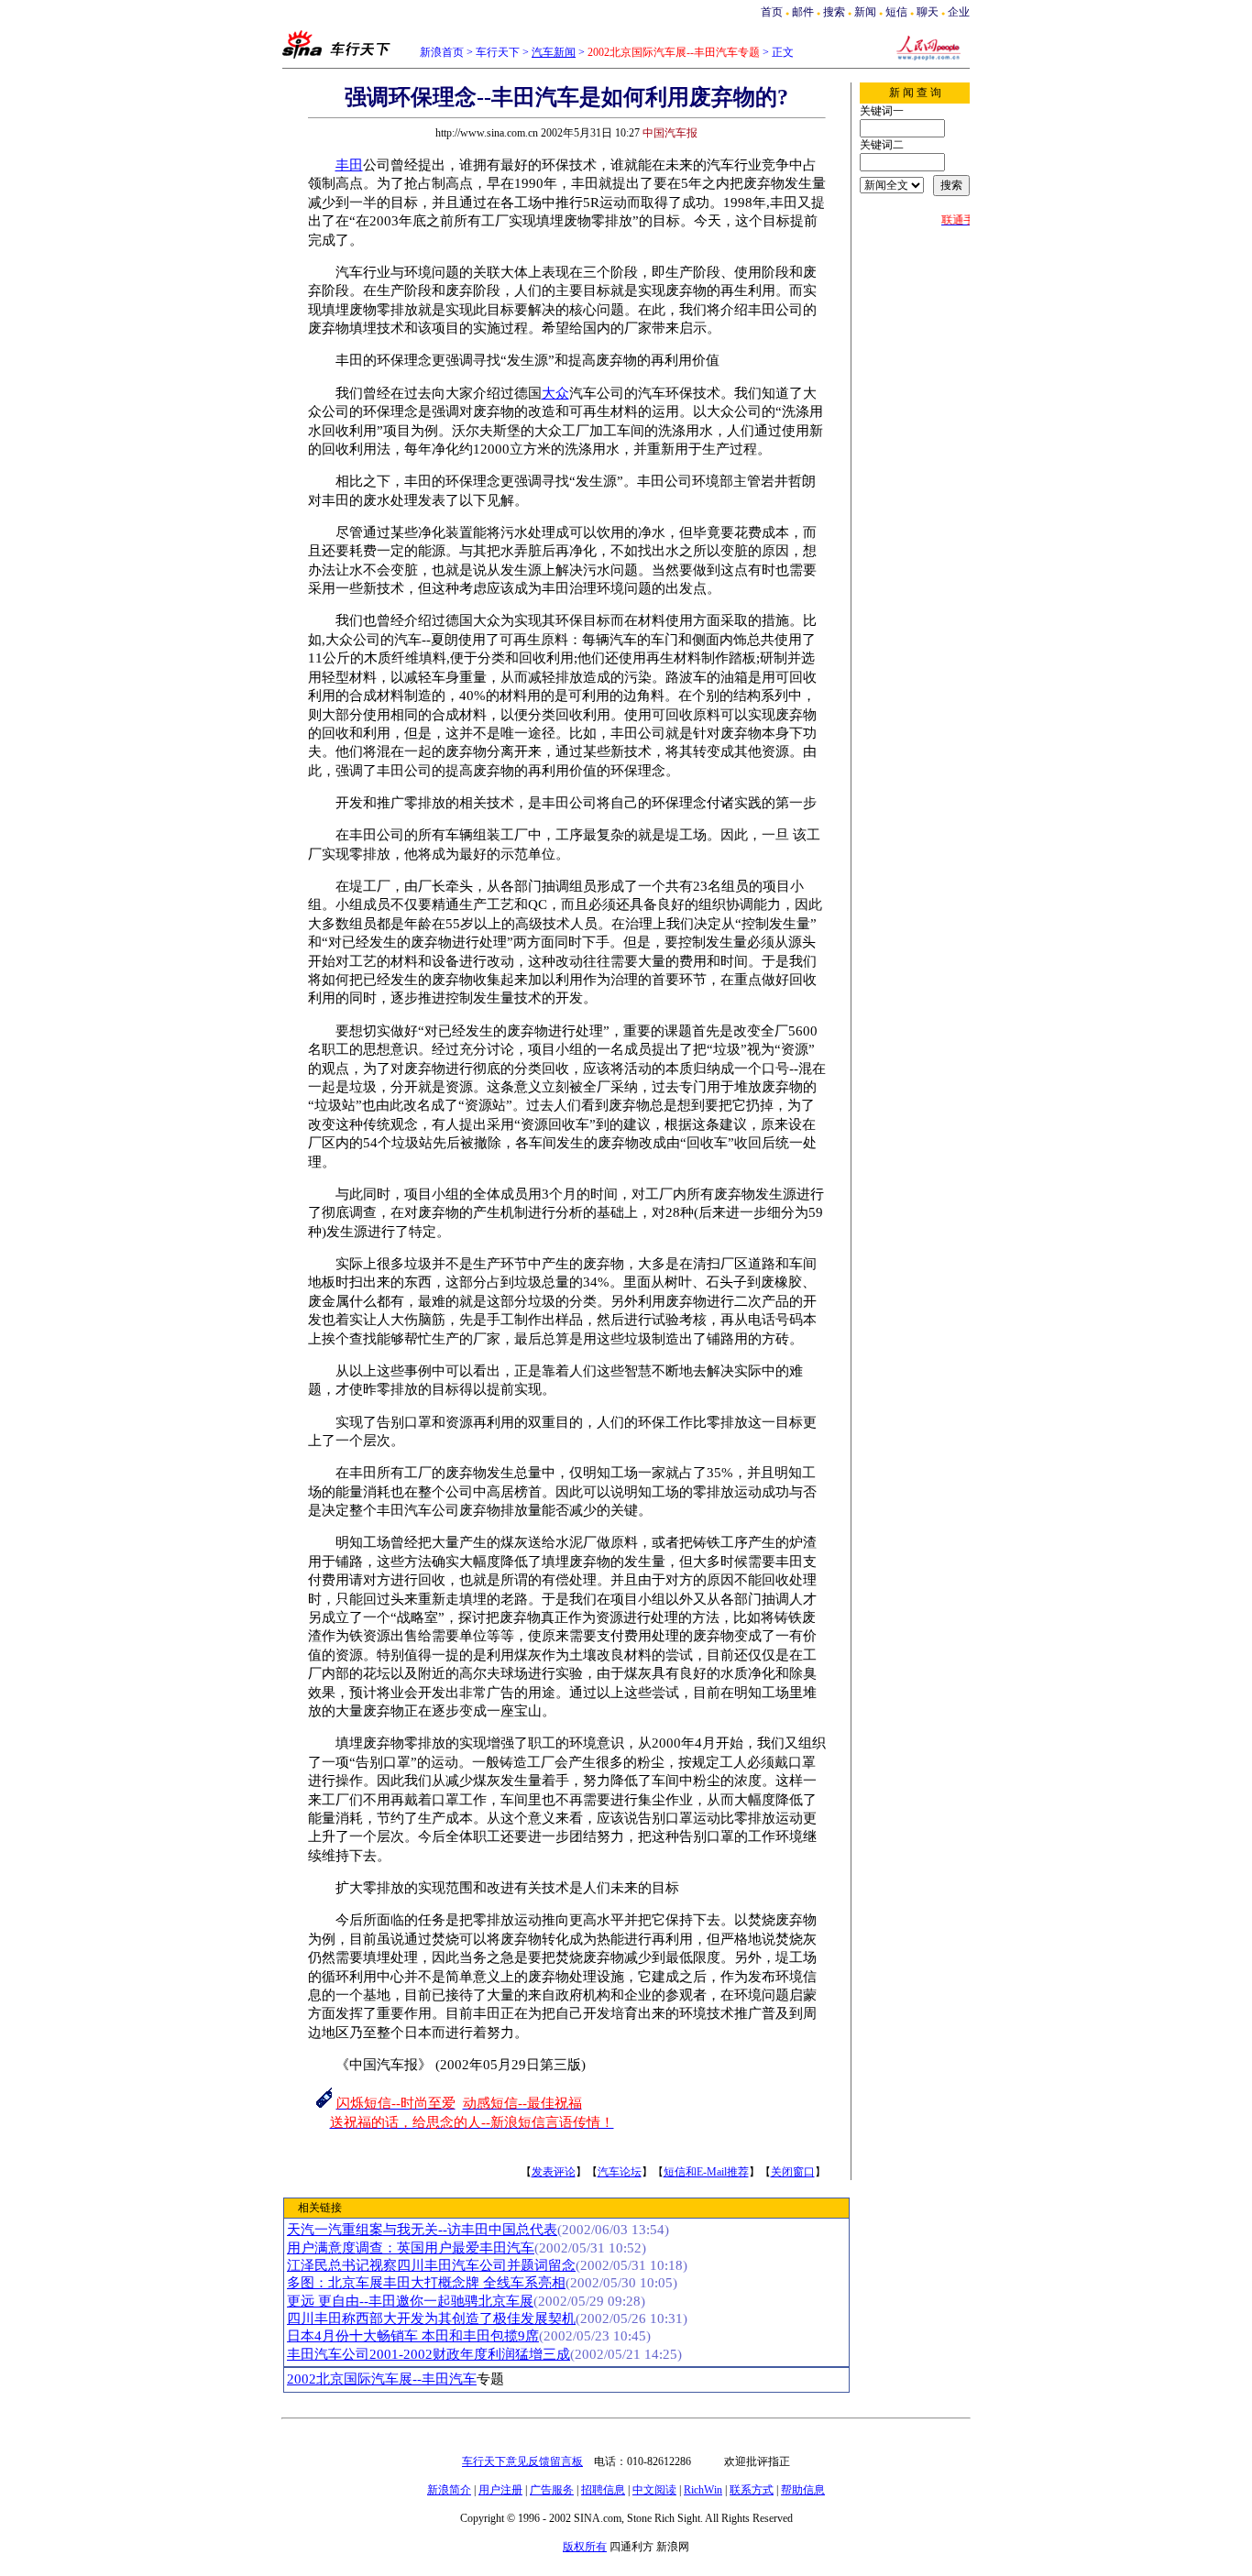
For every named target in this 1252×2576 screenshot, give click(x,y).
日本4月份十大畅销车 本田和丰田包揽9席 (413, 2336)
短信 (896, 12)
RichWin (703, 2490)
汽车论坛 (620, 2172)
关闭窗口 (793, 2172)
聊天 (928, 12)
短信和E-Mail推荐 (706, 2172)
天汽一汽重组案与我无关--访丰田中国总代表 (422, 2230)
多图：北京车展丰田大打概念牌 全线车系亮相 (426, 2283)
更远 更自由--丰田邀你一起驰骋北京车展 (410, 2301)
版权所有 (585, 2547)
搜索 (835, 12)
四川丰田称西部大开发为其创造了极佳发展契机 (431, 2318)
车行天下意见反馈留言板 (522, 2461)
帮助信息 (803, 2490)
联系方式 (752, 2490)
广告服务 (552, 2490)
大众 (555, 393)
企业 (959, 12)
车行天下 (498, 52)
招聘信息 (603, 2490)
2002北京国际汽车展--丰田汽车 (382, 2379)
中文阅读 (654, 2490)
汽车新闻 (554, 52)
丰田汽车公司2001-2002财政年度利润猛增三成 (428, 2354)
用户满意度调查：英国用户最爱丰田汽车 (411, 2248)
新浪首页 (442, 52)
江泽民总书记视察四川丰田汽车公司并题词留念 (431, 2265)
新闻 (865, 12)
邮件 (803, 12)
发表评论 (554, 2172)
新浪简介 (449, 2490)
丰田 (349, 165)
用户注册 (500, 2490)
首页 (772, 12)
